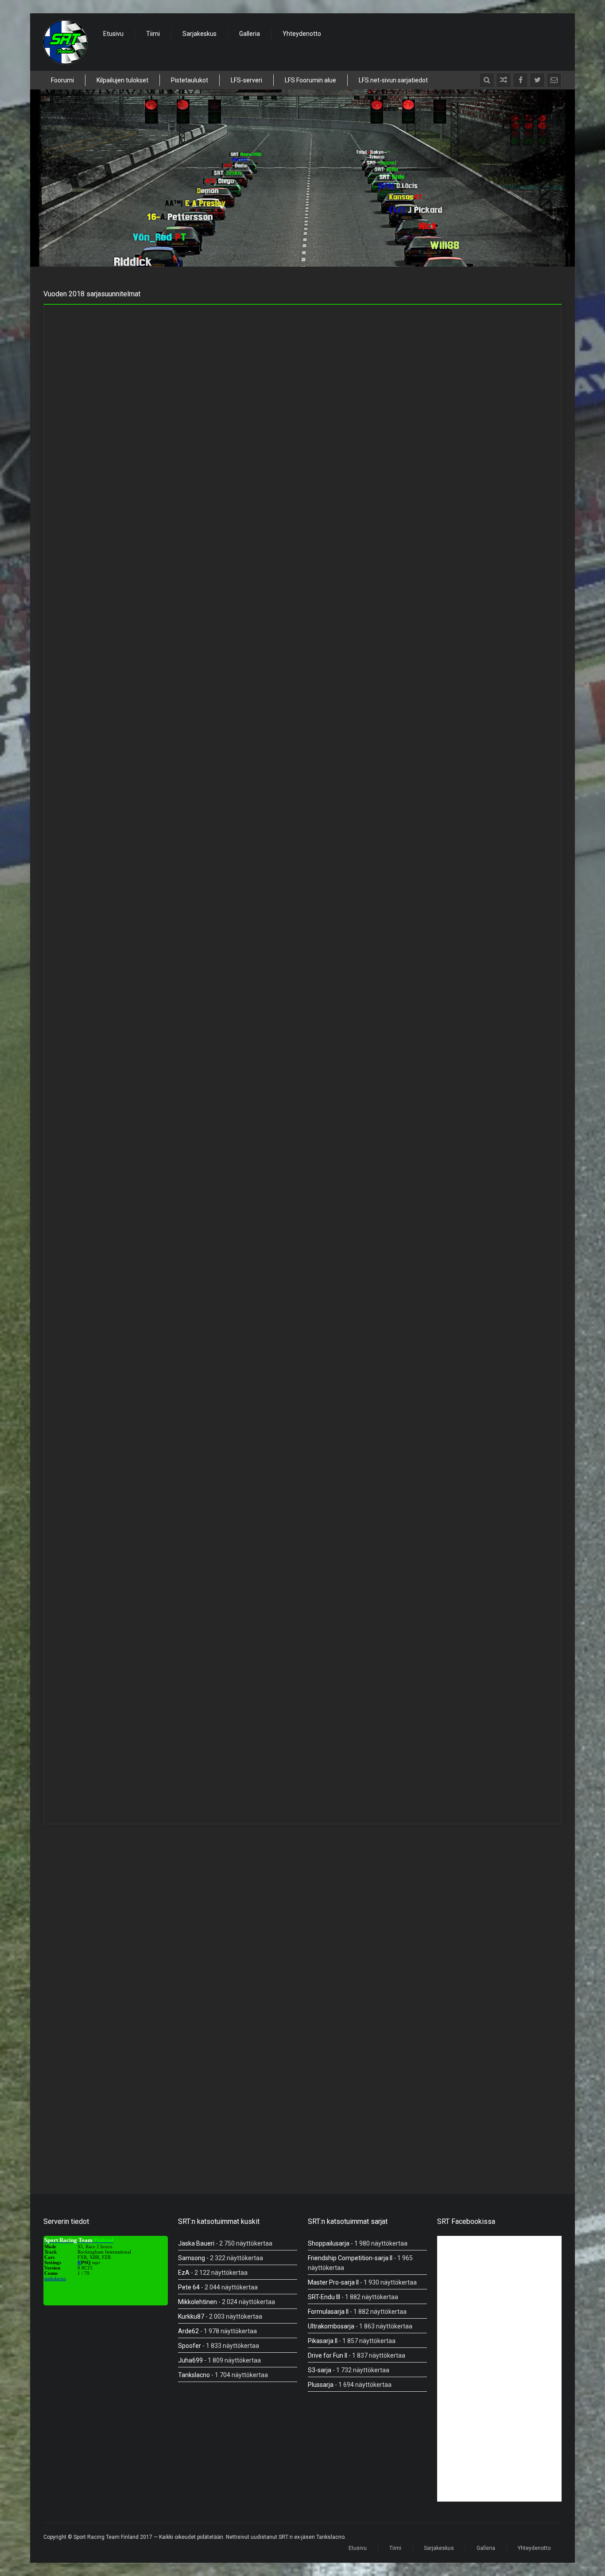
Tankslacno (194, 2375)
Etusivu (113, 34)
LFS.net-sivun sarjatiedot (393, 80)
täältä (424, 879)
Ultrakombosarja (331, 2326)
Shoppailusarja (329, 2243)
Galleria (250, 34)
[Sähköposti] (554, 80)
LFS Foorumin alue (310, 80)
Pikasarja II (323, 2341)
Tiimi (153, 34)
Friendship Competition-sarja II (350, 2258)
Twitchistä (363, 879)
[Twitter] (537, 80)
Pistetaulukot (190, 80)
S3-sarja (320, 2370)
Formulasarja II (328, 2312)
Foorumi (62, 80)
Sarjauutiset (166, 319)
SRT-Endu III (324, 2297)
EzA (184, 2273)
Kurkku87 (191, 2316)
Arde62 (188, 2331)
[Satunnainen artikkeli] (504, 80)
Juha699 (190, 2360)
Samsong (192, 2258)
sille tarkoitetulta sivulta (335, 1069)
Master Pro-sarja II (333, 2282)
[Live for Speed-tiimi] (66, 42)
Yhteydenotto (302, 34)
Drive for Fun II (328, 2355)
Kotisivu (64, 2067)
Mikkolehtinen (198, 2302)
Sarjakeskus (200, 34)
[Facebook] (520, 80)
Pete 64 (189, 2287)
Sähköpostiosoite (339, 2031)
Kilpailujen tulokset (122, 80)
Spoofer (190, 2346)
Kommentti (71, 1963)
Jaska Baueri (196, 2243)
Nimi (61, 2031)
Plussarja (321, 2385)
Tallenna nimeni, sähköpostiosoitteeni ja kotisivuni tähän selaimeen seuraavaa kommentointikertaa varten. (202, 2113)
